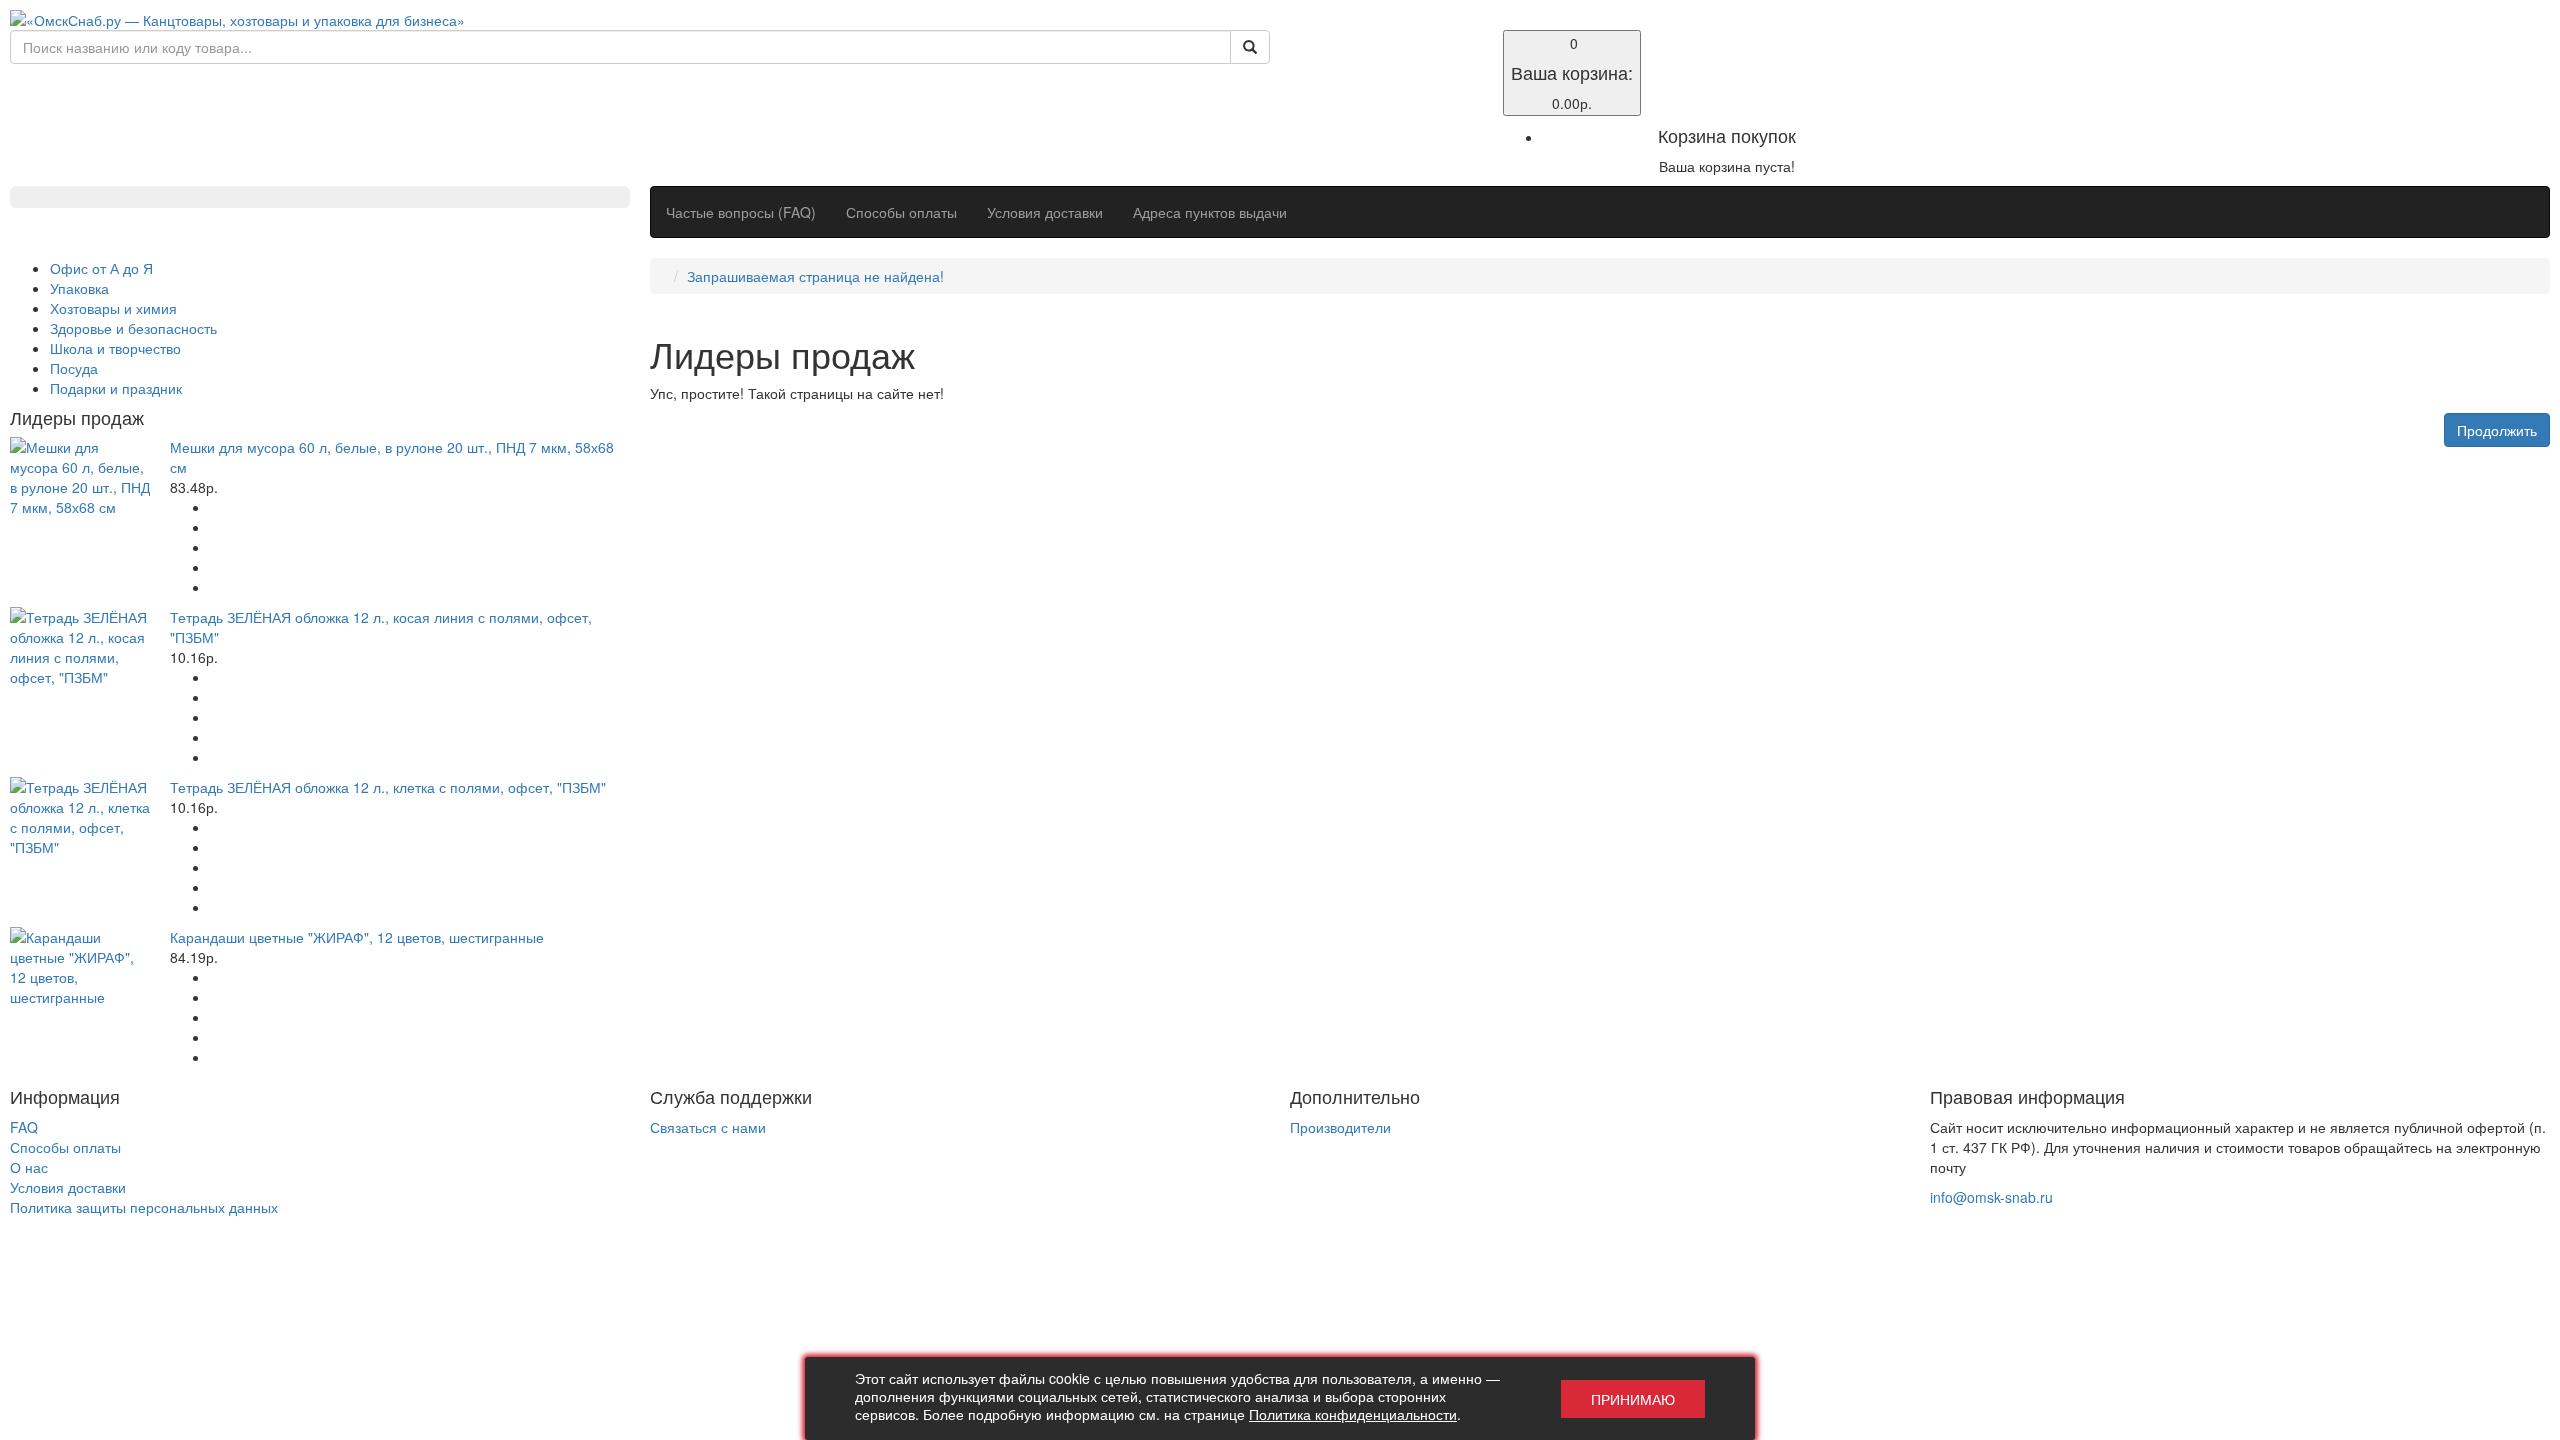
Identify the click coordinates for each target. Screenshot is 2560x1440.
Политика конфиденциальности (1353, 1414)
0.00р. (1572, 73)
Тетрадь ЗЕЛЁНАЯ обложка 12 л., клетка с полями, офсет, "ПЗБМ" (388, 787)
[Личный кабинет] (1303, 62)
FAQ (24, 1127)
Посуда (74, 368)
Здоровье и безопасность (133, 328)
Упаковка (79, 288)
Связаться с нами (708, 1127)
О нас (29, 1167)
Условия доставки (1045, 212)
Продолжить (2497, 430)
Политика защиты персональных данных (144, 1207)
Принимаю (1633, 1399)
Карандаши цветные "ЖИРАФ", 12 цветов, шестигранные (357, 937)
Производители (1340, 1127)
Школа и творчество (115, 348)
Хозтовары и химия (113, 308)
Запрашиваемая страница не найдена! (815, 276)
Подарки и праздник (116, 388)
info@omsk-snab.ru (1991, 1197)
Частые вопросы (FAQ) (741, 212)
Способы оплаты (901, 212)
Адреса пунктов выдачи (1210, 212)
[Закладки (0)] (1303, 42)
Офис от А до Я (101, 268)
